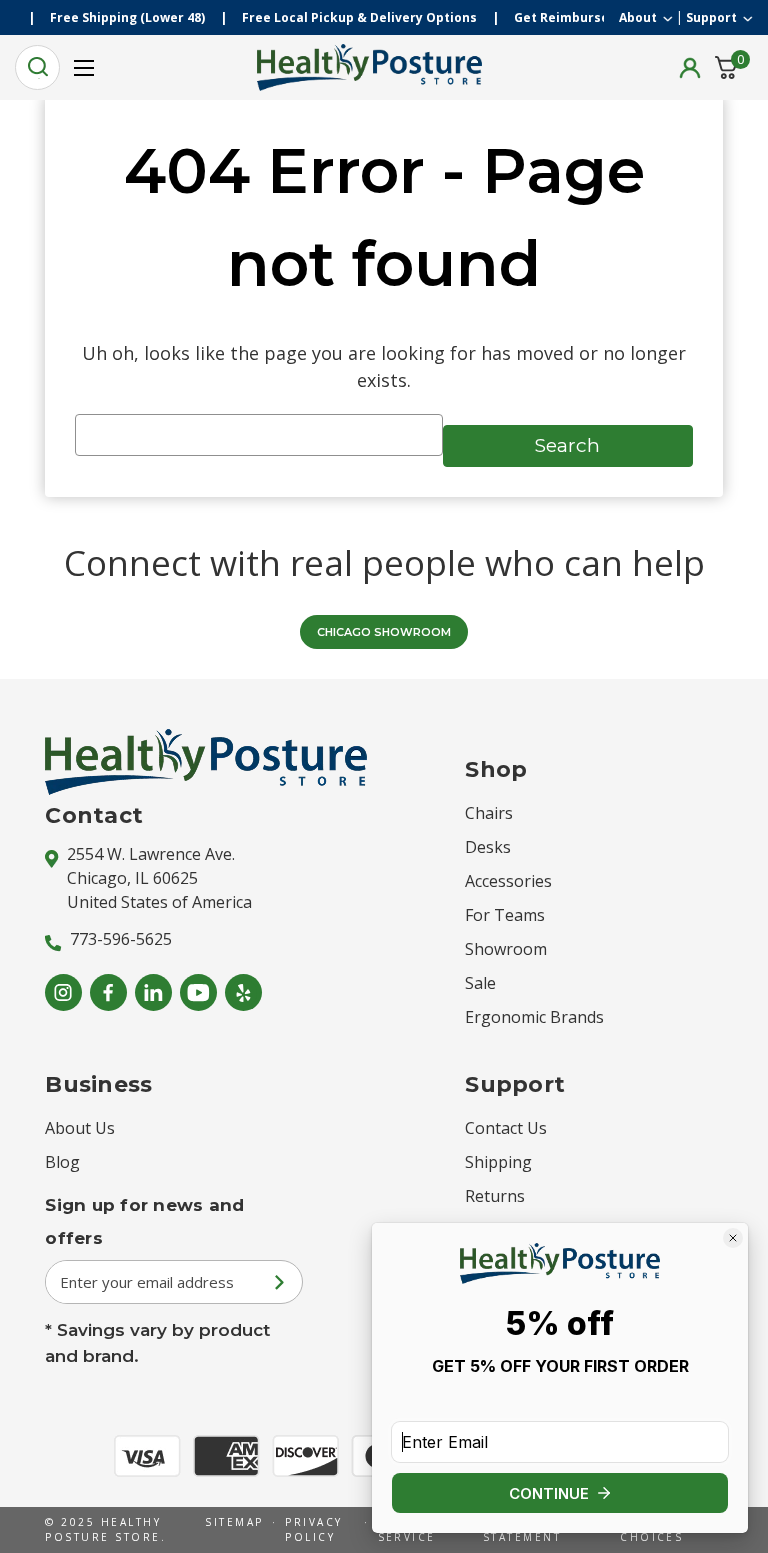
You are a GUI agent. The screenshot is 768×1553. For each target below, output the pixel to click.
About (638, 17)
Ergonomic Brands (534, 1017)
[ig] (63, 992)
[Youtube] (198, 992)
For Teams (505, 915)
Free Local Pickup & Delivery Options (372, 17)
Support (711, 17)
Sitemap (234, 1522)
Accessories (508, 881)
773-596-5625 (121, 939)
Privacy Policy (313, 1529)
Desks (488, 847)
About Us (80, 1128)
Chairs (489, 813)
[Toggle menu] (83, 67)
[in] (153, 992)
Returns (495, 1196)
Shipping (498, 1162)
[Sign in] (690, 68)
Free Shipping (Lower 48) (140, 17)
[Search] (37, 67)
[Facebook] (108, 992)
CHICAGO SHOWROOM (384, 632)
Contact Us (506, 1128)
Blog (62, 1162)
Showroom (506, 949)
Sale (480, 983)
